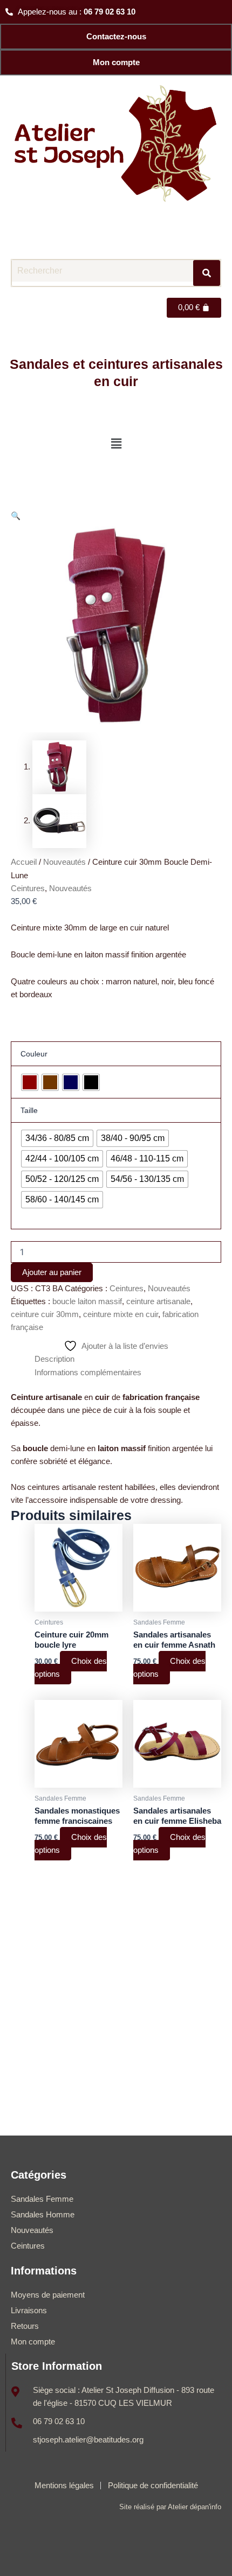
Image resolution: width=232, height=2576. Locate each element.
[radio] (30, 1082)
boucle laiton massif (87, 1301)
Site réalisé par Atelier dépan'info (170, 2507)
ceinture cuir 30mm (45, 1314)
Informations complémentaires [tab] (88, 1373)
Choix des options (71, 1668)
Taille (29, 1110)
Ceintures (28, 888)
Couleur (34, 1054)
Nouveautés (64, 862)
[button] (116, 444)
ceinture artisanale (158, 1301)
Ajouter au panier (52, 1272)
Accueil (24, 862)
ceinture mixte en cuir (121, 1314)
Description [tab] (54, 1359)
